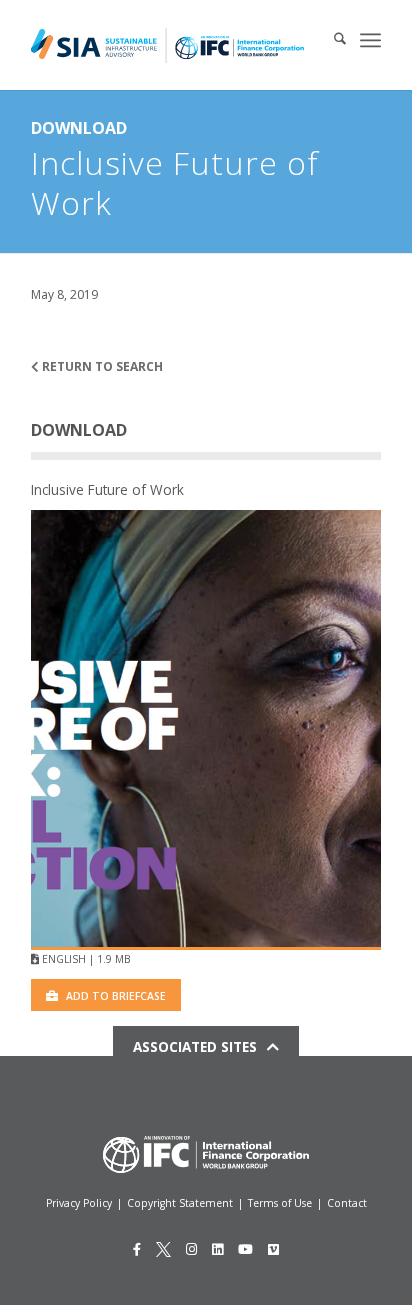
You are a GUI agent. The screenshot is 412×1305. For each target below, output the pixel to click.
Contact (347, 1203)
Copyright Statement (180, 1203)
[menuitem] (330, 40)
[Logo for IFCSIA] (167, 45)
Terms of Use (280, 1203)
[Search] (330, 40)
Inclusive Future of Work (107, 489)
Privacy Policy (79, 1203)
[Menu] (370, 40)
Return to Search (101, 366)
